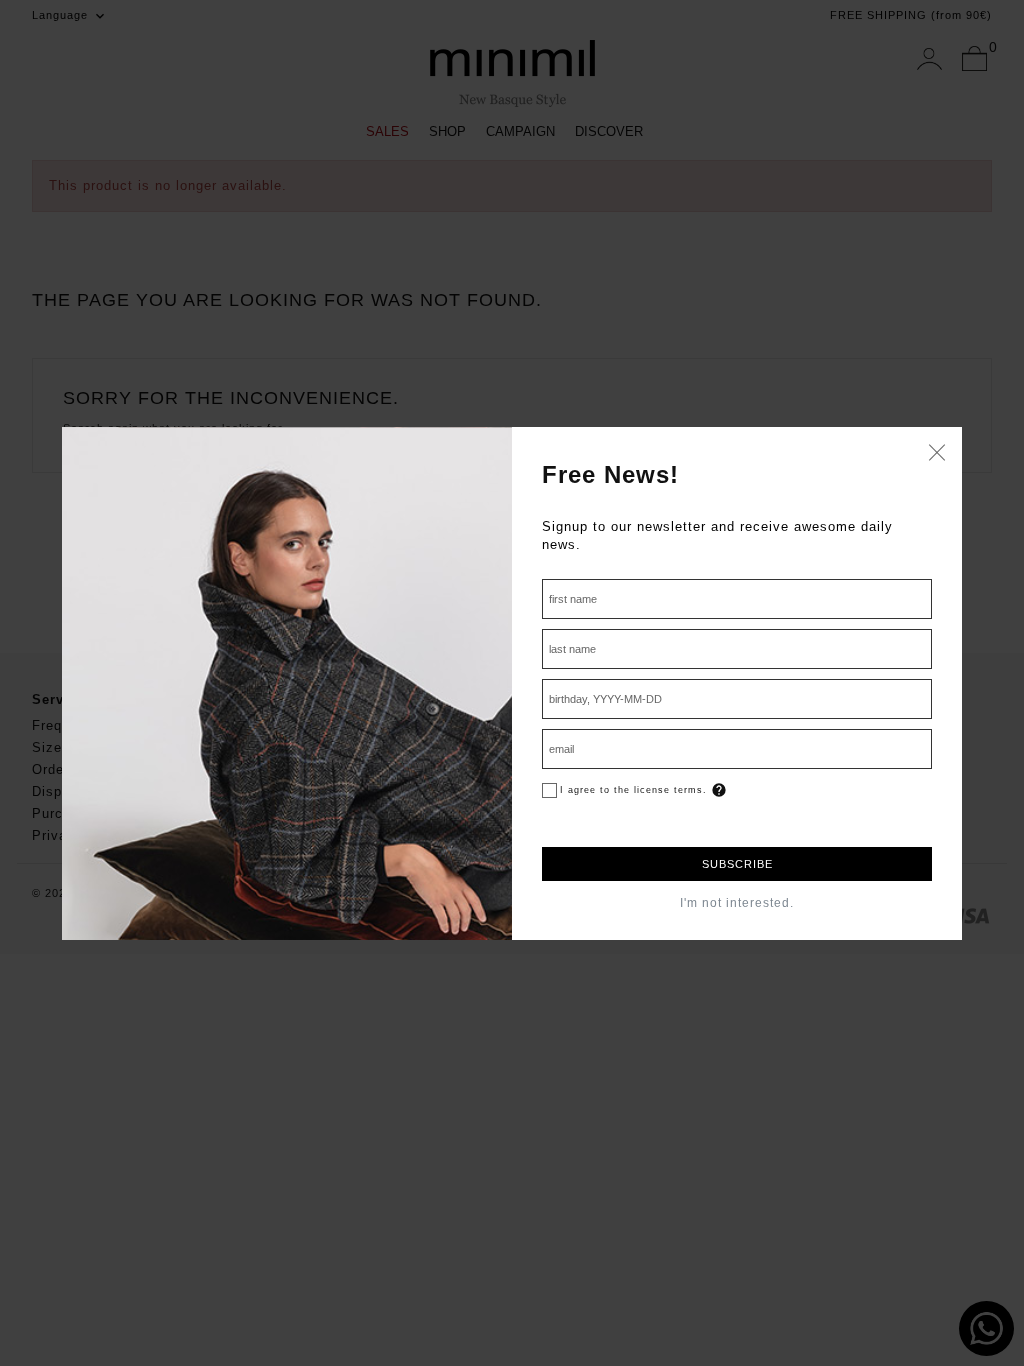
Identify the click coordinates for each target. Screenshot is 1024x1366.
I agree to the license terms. (633, 790)
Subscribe (737, 864)
